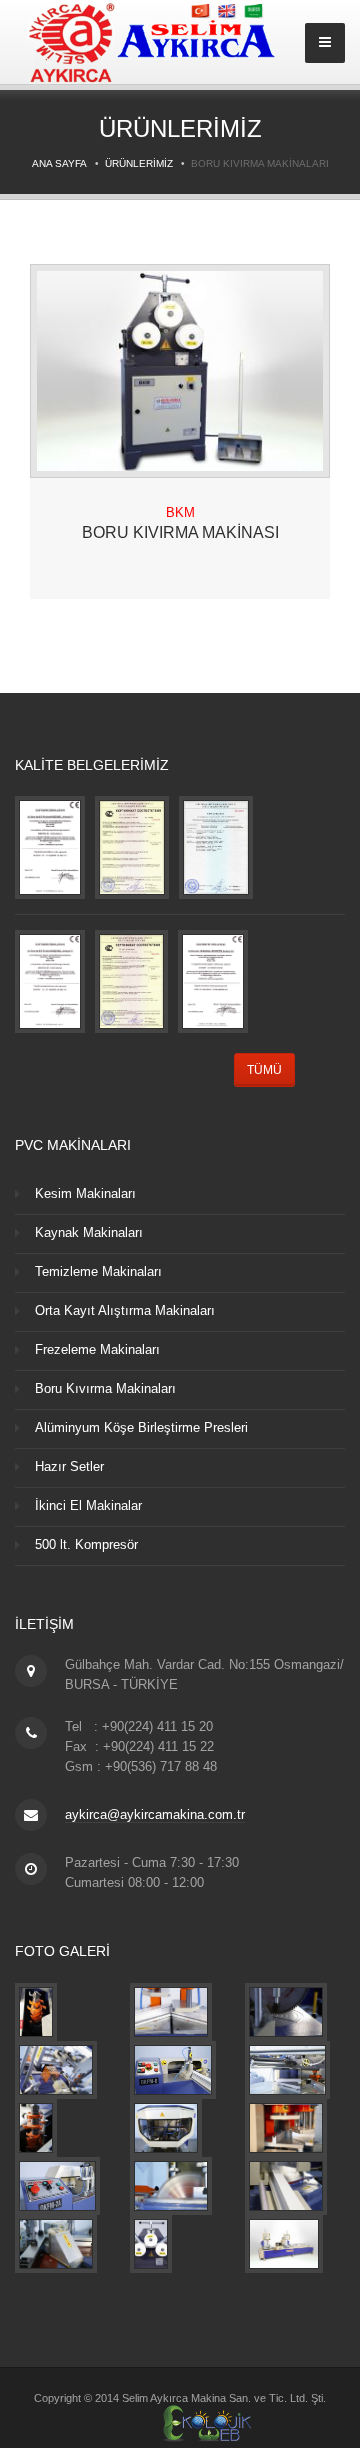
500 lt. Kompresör (86, 1544)
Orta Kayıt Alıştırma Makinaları (125, 1310)
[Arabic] (254, 10)
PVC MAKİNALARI (73, 1145)
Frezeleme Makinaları (97, 1349)
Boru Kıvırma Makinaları (105, 1388)
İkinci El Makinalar (88, 1505)
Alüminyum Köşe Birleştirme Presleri (141, 1427)
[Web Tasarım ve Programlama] (180, 2421)
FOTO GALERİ (62, 1951)
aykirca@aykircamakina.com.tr (155, 1814)
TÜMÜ (264, 1070)
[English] (228, 10)
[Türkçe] (201, 10)
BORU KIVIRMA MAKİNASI (180, 532)
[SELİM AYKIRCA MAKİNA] (36, 2012)
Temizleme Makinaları (98, 1271)
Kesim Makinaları (85, 1193)
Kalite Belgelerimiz (92, 765)
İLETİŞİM (44, 1624)
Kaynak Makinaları (89, 1232)
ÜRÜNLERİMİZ (139, 163)
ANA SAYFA (59, 163)
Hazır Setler (69, 1466)
